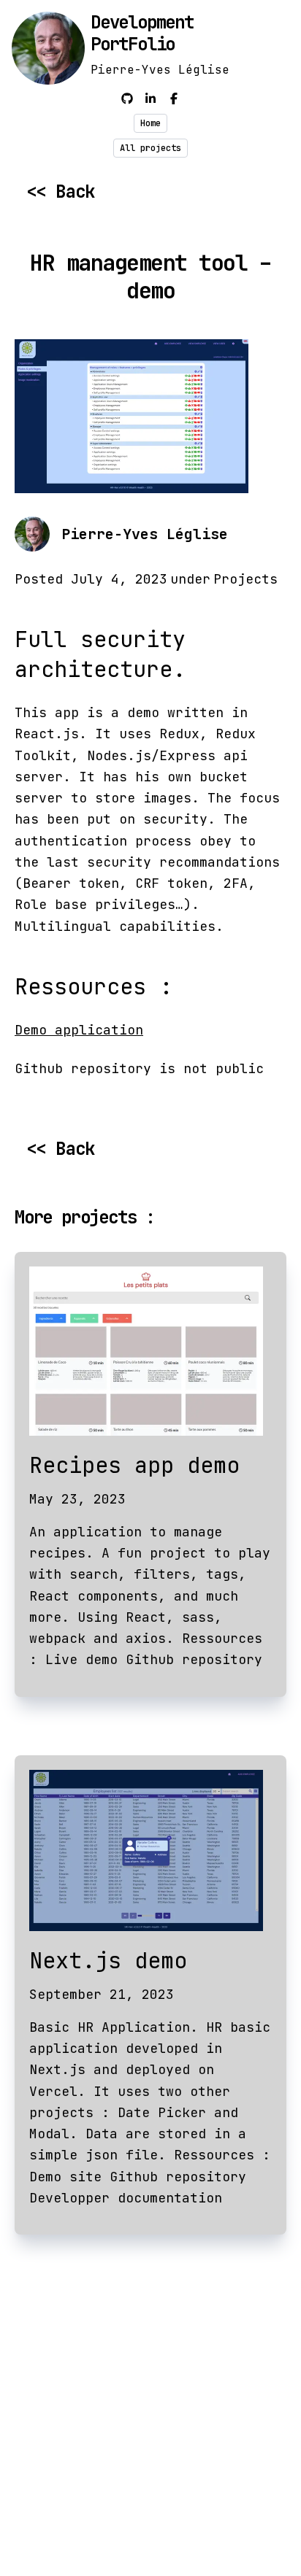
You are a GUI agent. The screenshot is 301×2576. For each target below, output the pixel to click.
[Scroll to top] (282, 2540)
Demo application (79, 1030)
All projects (150, 148)
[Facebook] (174, 99)
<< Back (61, 192)
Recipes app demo (134, 1465)
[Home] (48, 48)
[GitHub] (127, 99)
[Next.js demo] (150, 1850)
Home (150, 123)
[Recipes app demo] (150, 1351)
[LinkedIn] (150, 99)
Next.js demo (108, 1960)
